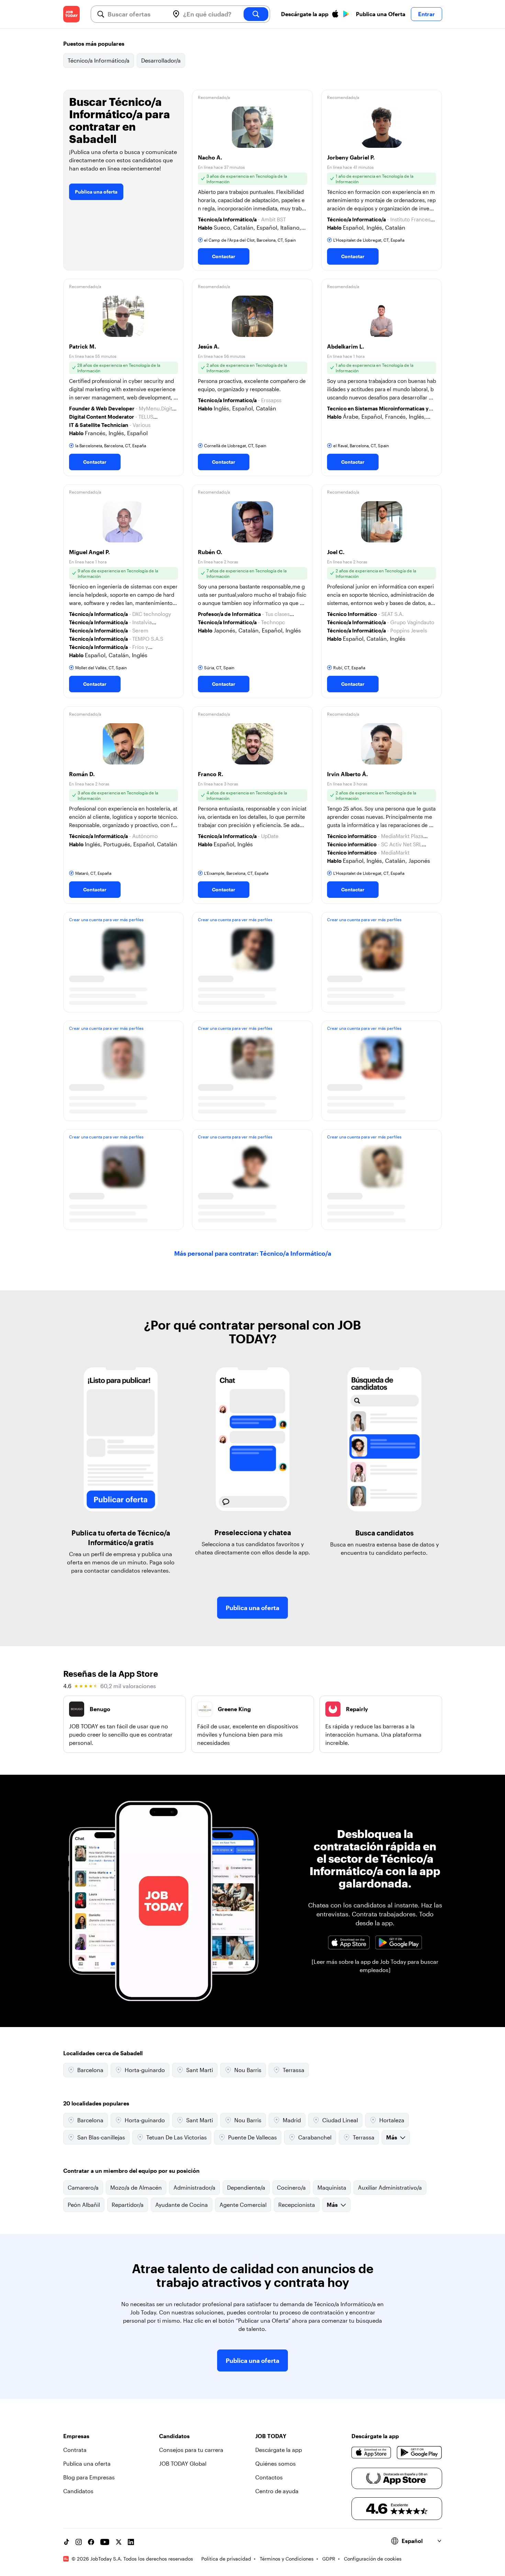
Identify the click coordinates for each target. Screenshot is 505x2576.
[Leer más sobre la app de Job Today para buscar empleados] (375, 1966)
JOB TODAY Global (183, 2463)
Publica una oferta (96, 192)
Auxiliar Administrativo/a (390, 2187)
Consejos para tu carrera (191, 2450)
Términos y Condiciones (287, 2559)
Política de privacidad (226, 2559)
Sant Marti (200, 2070)
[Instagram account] (79, 2542)
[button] (252, 180)
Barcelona (90, 2070)
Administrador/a (194, 2187)
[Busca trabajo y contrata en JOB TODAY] (71, 14)
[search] (256, 14)
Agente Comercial (243, 2205)
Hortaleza (392, 2120)
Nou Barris (248, 2070)
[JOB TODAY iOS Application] (349, 1942)
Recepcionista (297, 2205)
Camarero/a (83, 2187)
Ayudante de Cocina (182, 2205)
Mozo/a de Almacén (136, 2187)
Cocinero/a (291, 2187)
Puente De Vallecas (252, 2137)
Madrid (292, 2120)
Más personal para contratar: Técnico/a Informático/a (253, 1253)
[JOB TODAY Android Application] (399, 1942)
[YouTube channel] (105, 2542)
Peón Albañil (84, 2205)
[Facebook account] (91, 2542)
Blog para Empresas (89, 2477)
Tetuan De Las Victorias (177, 2137)
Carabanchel (315, 2137)
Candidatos (78, 2491)
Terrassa (294, 2070)
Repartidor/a (128, 2205)
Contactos (269, 2477)
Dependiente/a (246, 2187)
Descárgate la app (279, 2450)
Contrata (75, 2450)
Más (392, 2137)
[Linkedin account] (131, 2542)
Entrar (427, 14)
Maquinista (332, 2187)
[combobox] (136, 14)
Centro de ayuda (277, 2491)
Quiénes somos (276, 2463)
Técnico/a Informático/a (99, 60)
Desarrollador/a (161, 60)
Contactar (224, 256)
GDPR (329, 2559)
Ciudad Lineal (340, 2120)
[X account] (119, 2542)
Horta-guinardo (145, 2070)
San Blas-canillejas (101, 2137)
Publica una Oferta (381, 14)
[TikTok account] (66, 2542)
